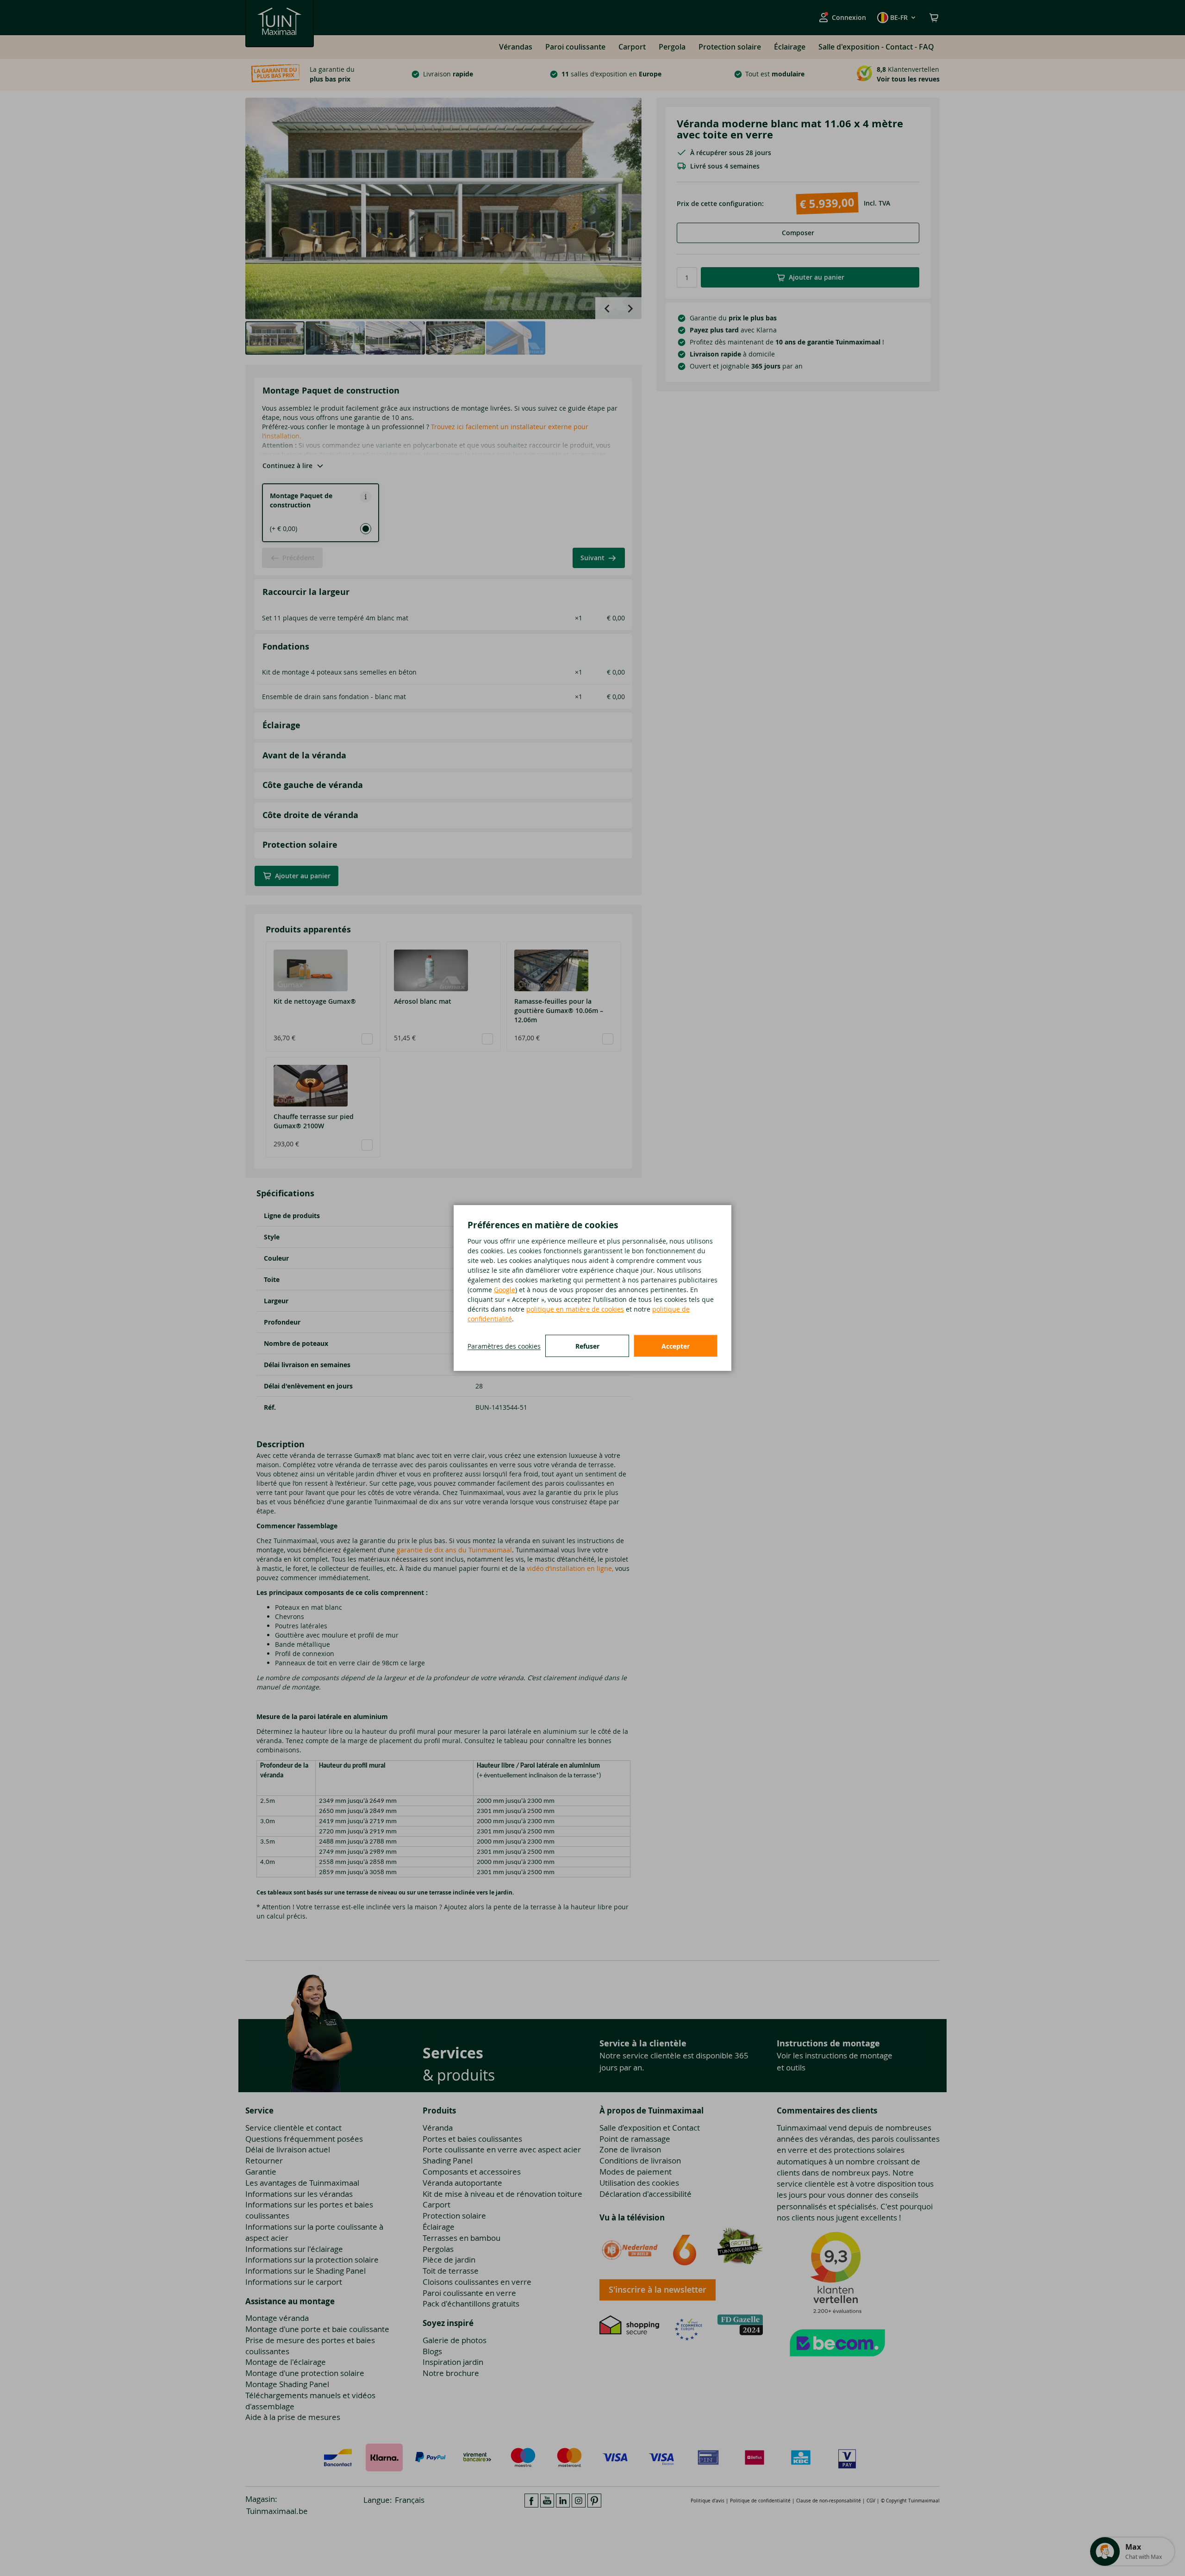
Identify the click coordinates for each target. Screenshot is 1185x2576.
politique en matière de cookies (575, 1309)
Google (505, 1290)
